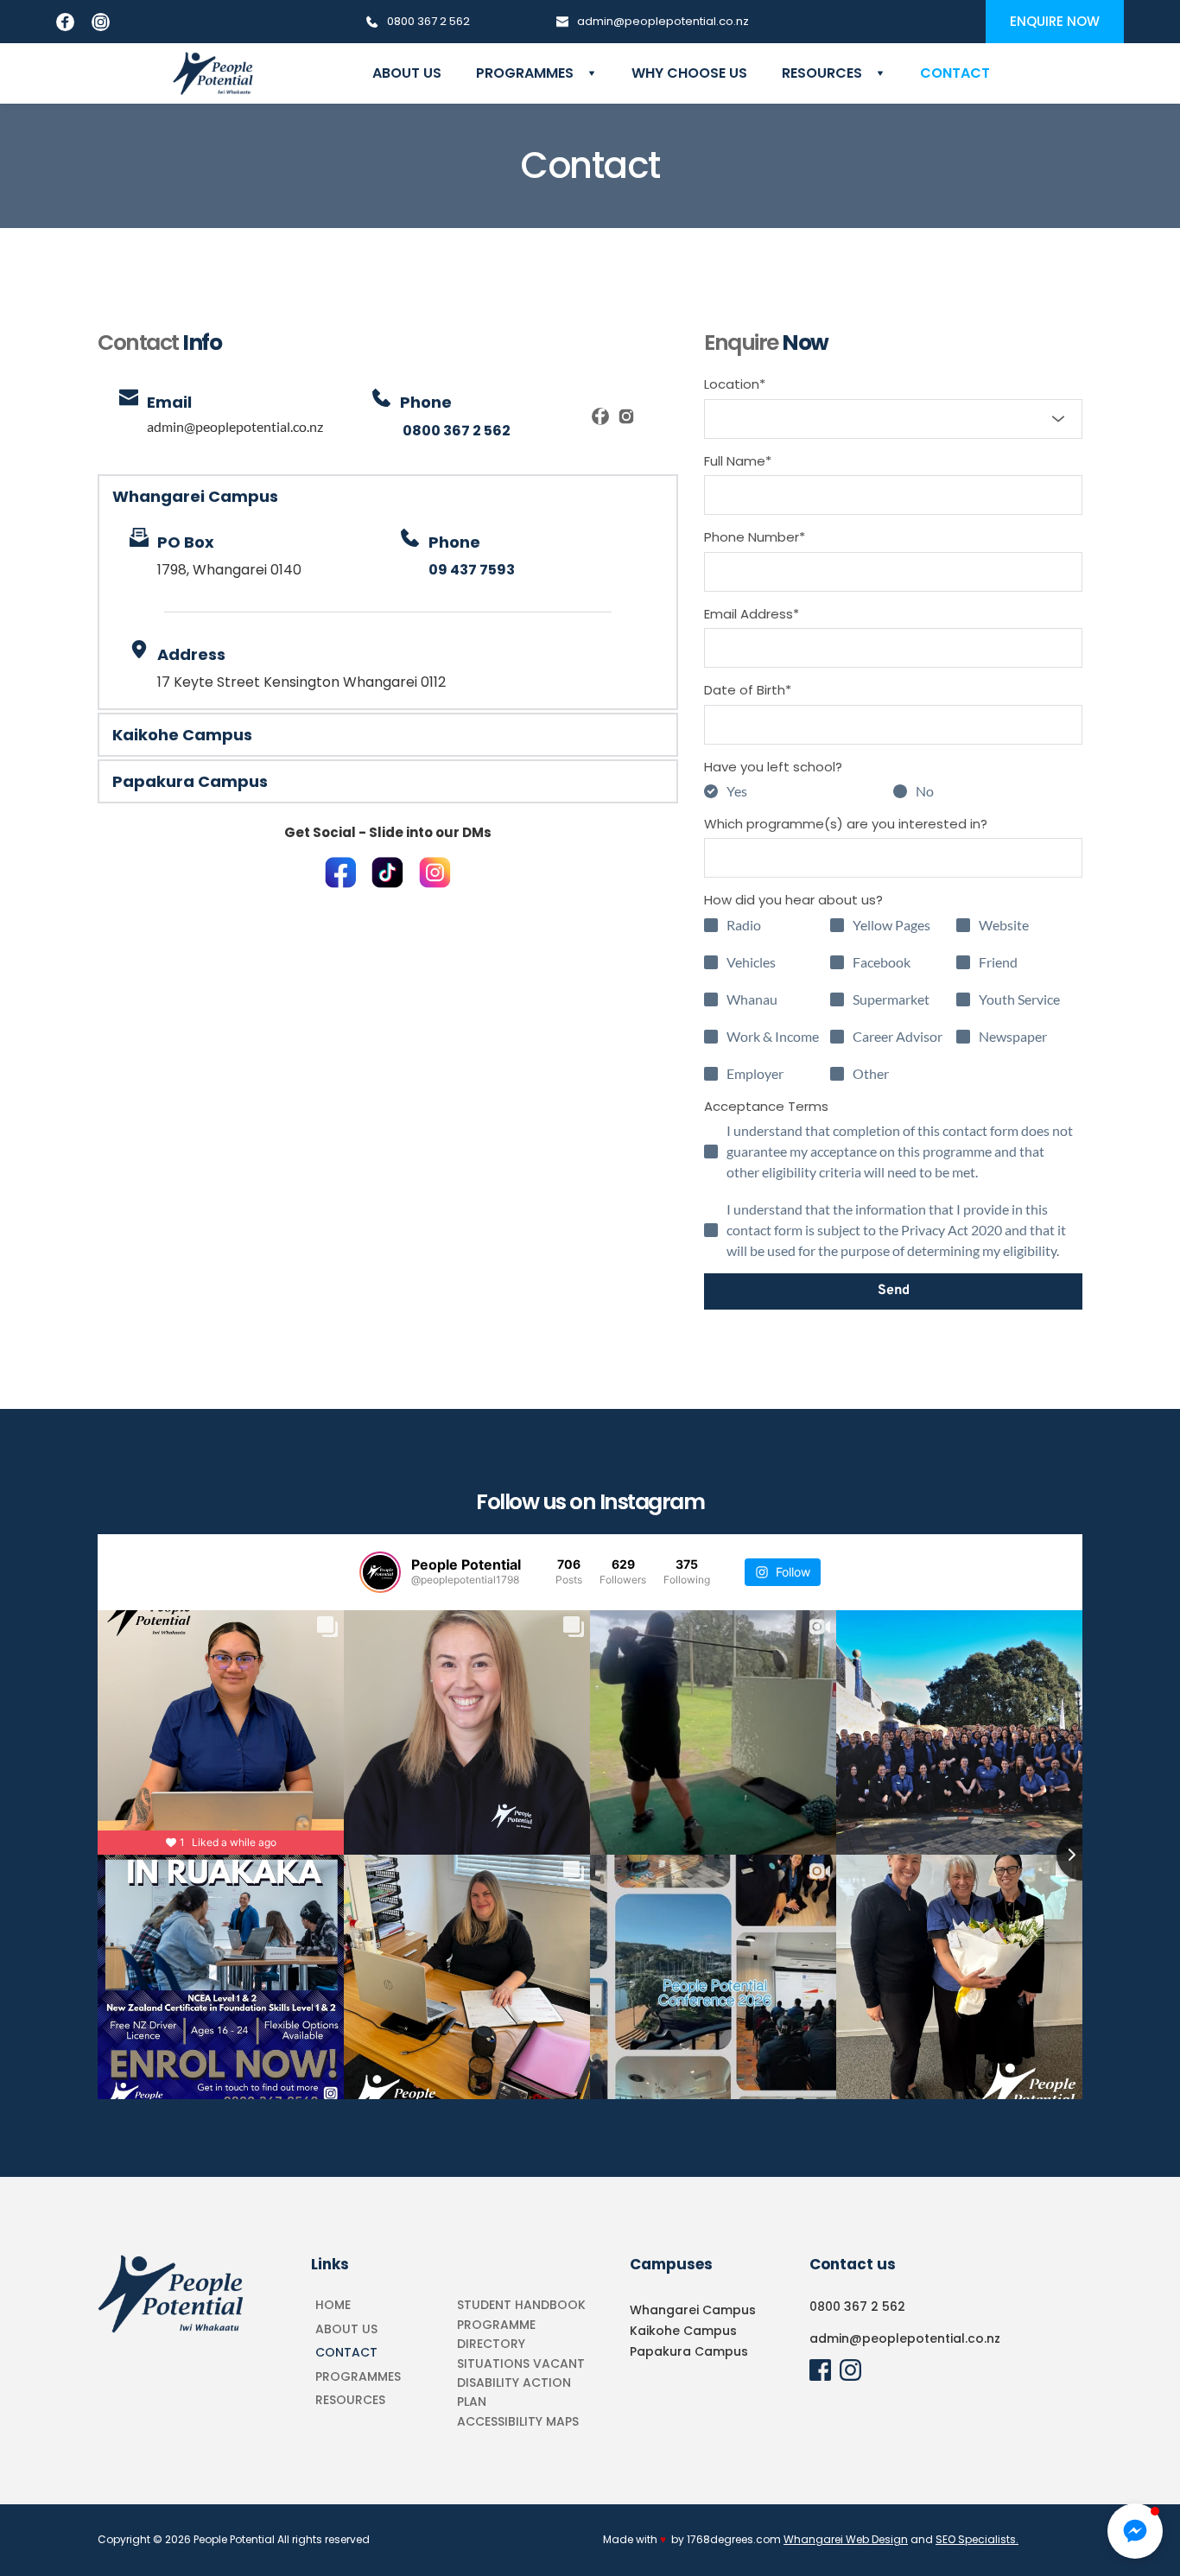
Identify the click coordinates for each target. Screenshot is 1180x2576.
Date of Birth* (748, 690)
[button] (388, 496)
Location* (735, 384)
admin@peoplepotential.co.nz (235, 426)
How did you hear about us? (793, 900)
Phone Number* (755, 537)
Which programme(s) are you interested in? (846, 824)
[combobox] (893, 419)
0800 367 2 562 (857, 2306)
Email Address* (752, 614)
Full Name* (738, 461)
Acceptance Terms (766, 1106)
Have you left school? (773, 767)
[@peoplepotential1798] (380, 1572)
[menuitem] (407, 73)
